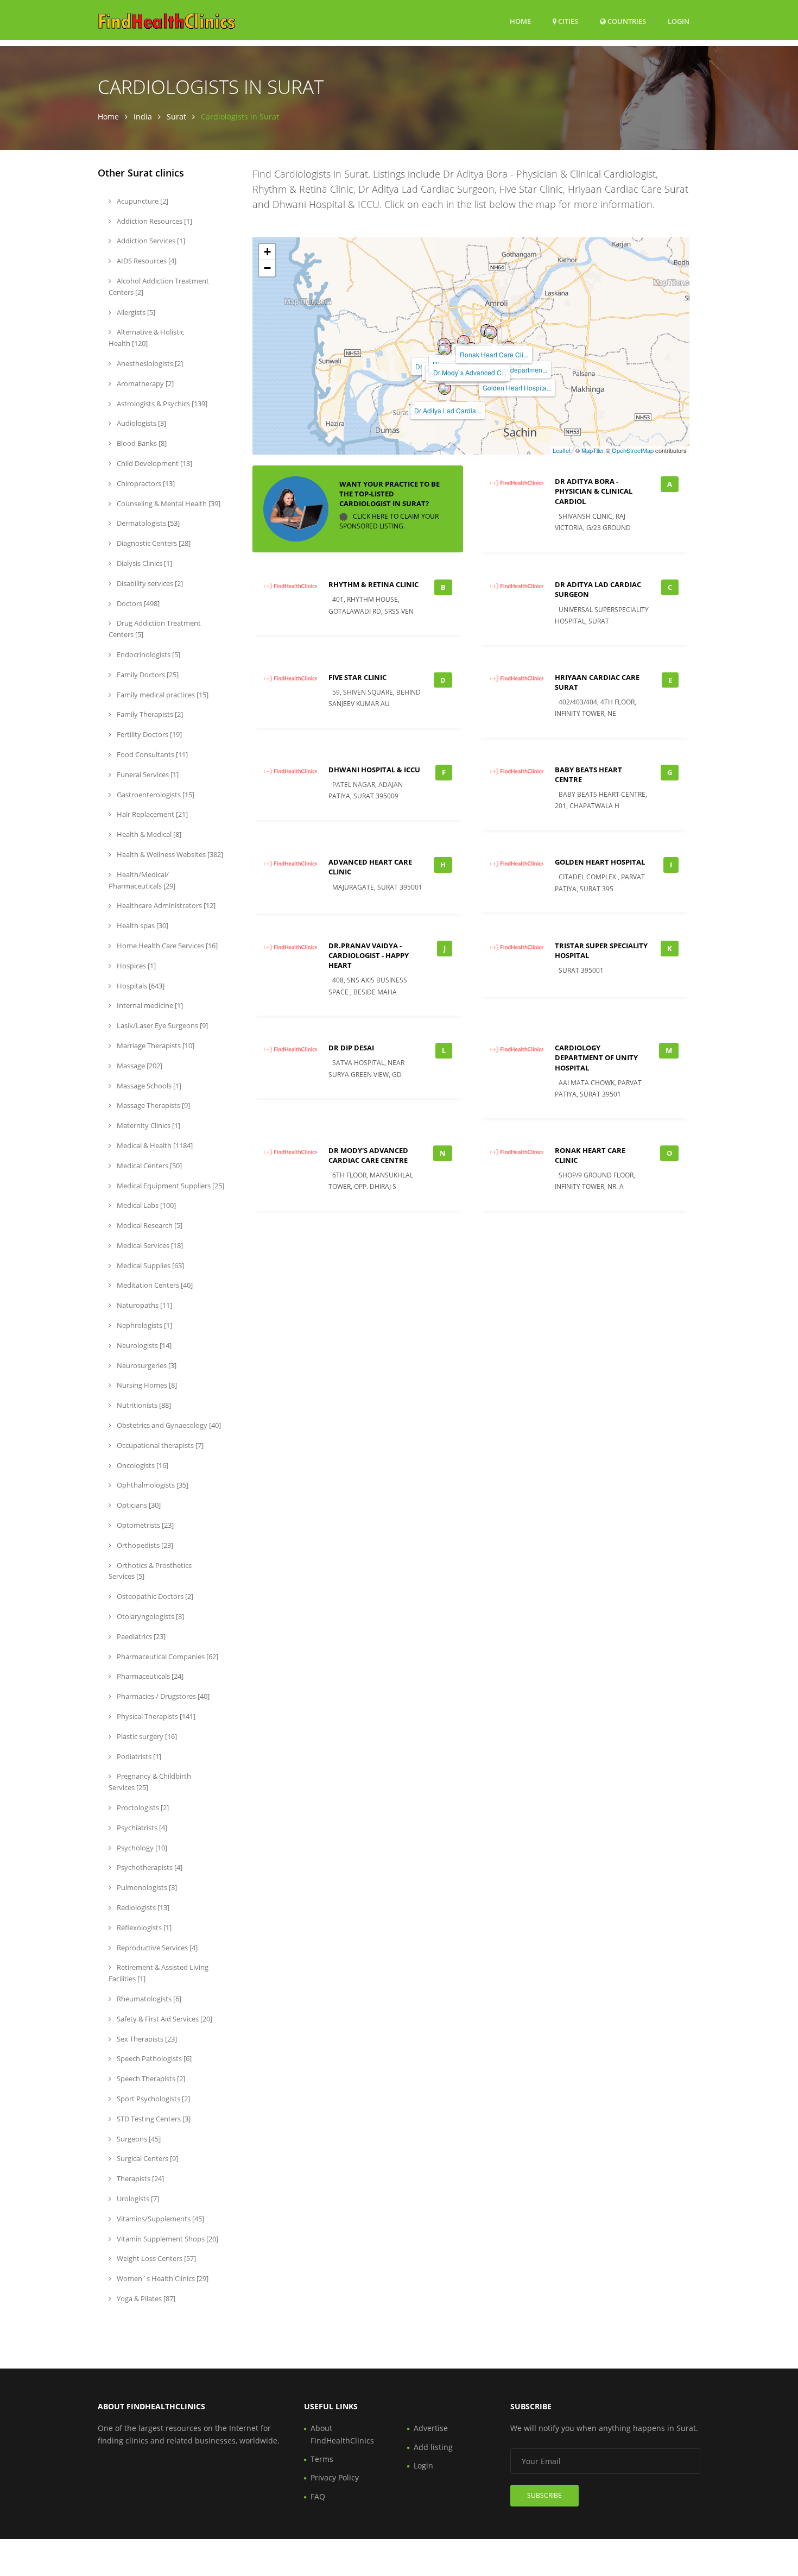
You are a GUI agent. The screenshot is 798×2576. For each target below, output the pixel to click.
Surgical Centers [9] (147, 2158)
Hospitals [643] (140, 986)
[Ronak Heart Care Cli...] (491, 332)
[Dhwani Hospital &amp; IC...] (464, 342)
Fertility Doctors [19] (148, 734)
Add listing (433, 2447)
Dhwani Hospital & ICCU (374, 770)
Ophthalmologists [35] (152, 1485)
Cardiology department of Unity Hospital (596, 1057)
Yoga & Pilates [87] (145, 2298)
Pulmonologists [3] (146, 1887)
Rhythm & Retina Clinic (373, 584)
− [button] (267, 268)
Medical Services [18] (149, 1245)
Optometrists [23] (144, 1525)
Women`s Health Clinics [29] (162, 2278)
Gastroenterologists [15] (155, 795)
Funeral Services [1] (147, 774)
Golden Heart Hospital (600, 862)
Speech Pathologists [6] (153, 2058)
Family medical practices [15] (162, 695)
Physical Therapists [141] (155, 1716)
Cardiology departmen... (512, 370)
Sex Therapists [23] (146, 2039)
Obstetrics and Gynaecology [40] (168, 1425)
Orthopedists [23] (144, 1545)
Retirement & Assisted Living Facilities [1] (159, 1973)
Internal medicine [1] (149, 1005)
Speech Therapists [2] (150, 2079)
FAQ (318, 2496)
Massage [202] (139, 1066)
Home (520, 21)
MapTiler (593, 450)
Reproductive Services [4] (156, 1948)
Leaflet (562, 450)
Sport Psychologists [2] (153, 2099)
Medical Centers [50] (148, 1166)
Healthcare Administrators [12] (165, 905)
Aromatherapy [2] (144, 383)
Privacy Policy (335, 2477)
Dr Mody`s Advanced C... (470, 372)
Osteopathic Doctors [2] (154, 1596)
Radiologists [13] (142, 1907)
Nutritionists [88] (143, 1405)
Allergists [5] (135, 312)
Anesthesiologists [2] (149, 363)
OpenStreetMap (633, 450)
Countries (626, 21)
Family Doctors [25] (147, 675)
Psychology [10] (141, 1848)
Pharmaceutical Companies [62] (167, 1657)
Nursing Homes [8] (146, 1385)
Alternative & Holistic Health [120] (146, 338)
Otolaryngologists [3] (150, 1616)
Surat (176, 116)
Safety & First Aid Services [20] (164, 2019)
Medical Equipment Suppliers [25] (170, 1186)
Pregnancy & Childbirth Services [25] (150, 1782)
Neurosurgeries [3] (146, 1365)
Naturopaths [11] (144, 1305)
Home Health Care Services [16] (166, 946)
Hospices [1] (135, 966)
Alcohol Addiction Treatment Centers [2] (159, 286)
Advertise (431, 2428)
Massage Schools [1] (148, 1086)
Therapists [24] (140, 2178)
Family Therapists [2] (149, 714)
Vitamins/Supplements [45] (160, 2219)
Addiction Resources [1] (154, 221)
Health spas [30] (142, 925)
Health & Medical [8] (148, 834)
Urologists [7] (137, 2199)
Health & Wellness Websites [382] (169, 854)
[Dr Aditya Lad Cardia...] (445, 388)
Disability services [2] (149, 583)
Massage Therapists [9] (153, 1105)
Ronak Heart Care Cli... (494, 354)
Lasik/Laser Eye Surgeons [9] (161, 1025)
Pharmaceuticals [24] (149, 1676)
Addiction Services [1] (150, 241)
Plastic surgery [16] (146, 1736)
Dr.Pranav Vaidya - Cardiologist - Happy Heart (369, 955)
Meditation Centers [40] (154, 1285)
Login (679, 21)
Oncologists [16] (142, 1465)
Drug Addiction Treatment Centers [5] (155, 629)
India (143, 116)
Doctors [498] (137, 603)
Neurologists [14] (143, 1345)
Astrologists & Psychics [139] (161, 404)
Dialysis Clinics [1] (144, 563)
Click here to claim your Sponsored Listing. (389, 521)
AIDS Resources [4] (146, 261)
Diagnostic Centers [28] (153, 543)
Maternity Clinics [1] (148, 1125)
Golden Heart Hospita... (517, 388)
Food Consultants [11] (151, 754)
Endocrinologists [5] (148, 654)
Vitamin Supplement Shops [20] (167, 2239)
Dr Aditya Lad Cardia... (448, 410)
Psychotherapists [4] (149, 1867)
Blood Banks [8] (141, 443)
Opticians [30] (138, 1505)
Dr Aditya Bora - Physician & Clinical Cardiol (594, 491)
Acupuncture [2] (142, 201)
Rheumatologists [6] (148, 1999)
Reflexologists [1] (143, 1928)
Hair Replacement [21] (151, 814)
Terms (322, 2459)
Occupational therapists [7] (159, 1445)
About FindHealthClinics (342, 2434)
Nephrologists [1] (144, 1325)
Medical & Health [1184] (154, 1145)
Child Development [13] (154, 463)
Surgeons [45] (138, 2139)
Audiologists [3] (141, 423)
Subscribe (544, 2495)
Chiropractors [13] (145, 483)
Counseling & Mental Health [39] (168, 503)
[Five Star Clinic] (445, 349)
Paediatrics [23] (140, 1636)
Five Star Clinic (357, 677)
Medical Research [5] (149, 1225)
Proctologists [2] (142, 1807)
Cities (567, 21)
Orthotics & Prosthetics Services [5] (150, 1571)
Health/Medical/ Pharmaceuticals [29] (142, 880)
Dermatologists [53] (147, 523)
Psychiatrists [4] (141, 1828)
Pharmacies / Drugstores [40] (162, 1696)
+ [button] (267, 252)
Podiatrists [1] (138, 1756)
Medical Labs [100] (145, 1205)
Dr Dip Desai (351, 1048)
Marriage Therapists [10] (155, 1045)
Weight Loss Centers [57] (156, 2258)
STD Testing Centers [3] (153, 2119)
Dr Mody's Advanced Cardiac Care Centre (368, 1155)
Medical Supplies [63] (150, 1265)
